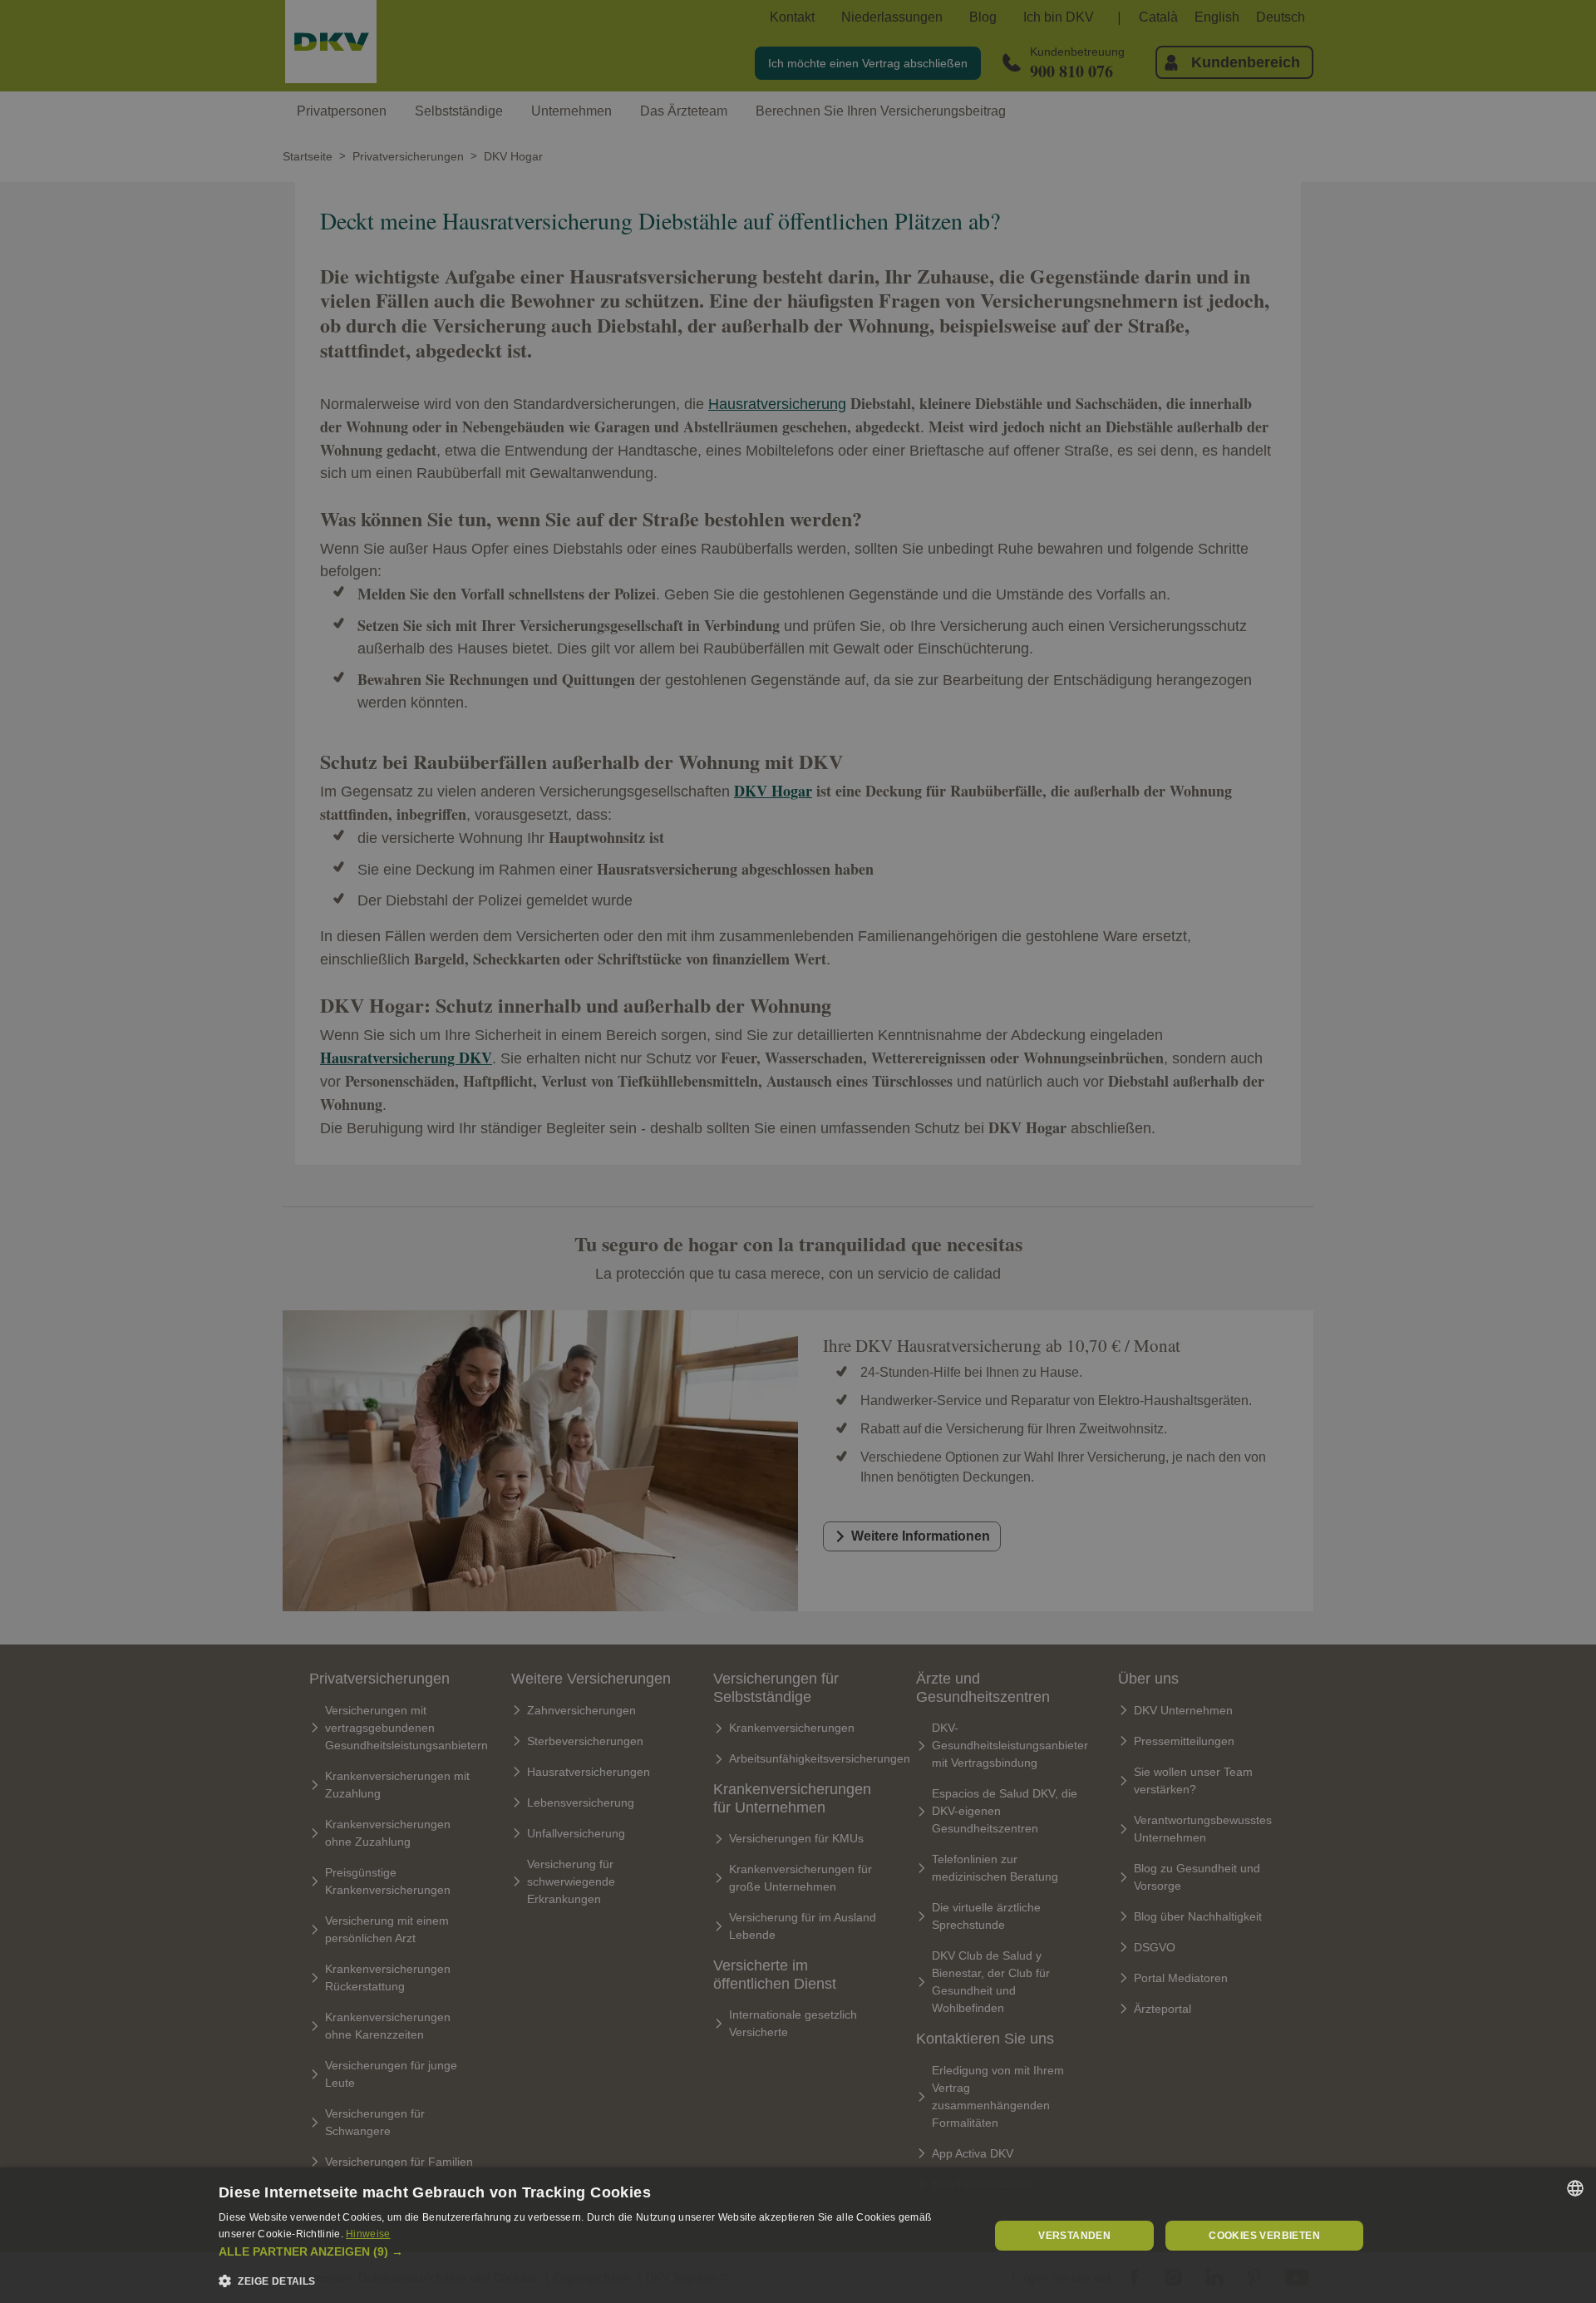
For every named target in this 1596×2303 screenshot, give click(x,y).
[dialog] (798, 2235)
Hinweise (368, 2234)
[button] (593, 2252)
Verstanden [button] (1074, 2236)
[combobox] (1575, 2188)
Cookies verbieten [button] (1264, 2236)
